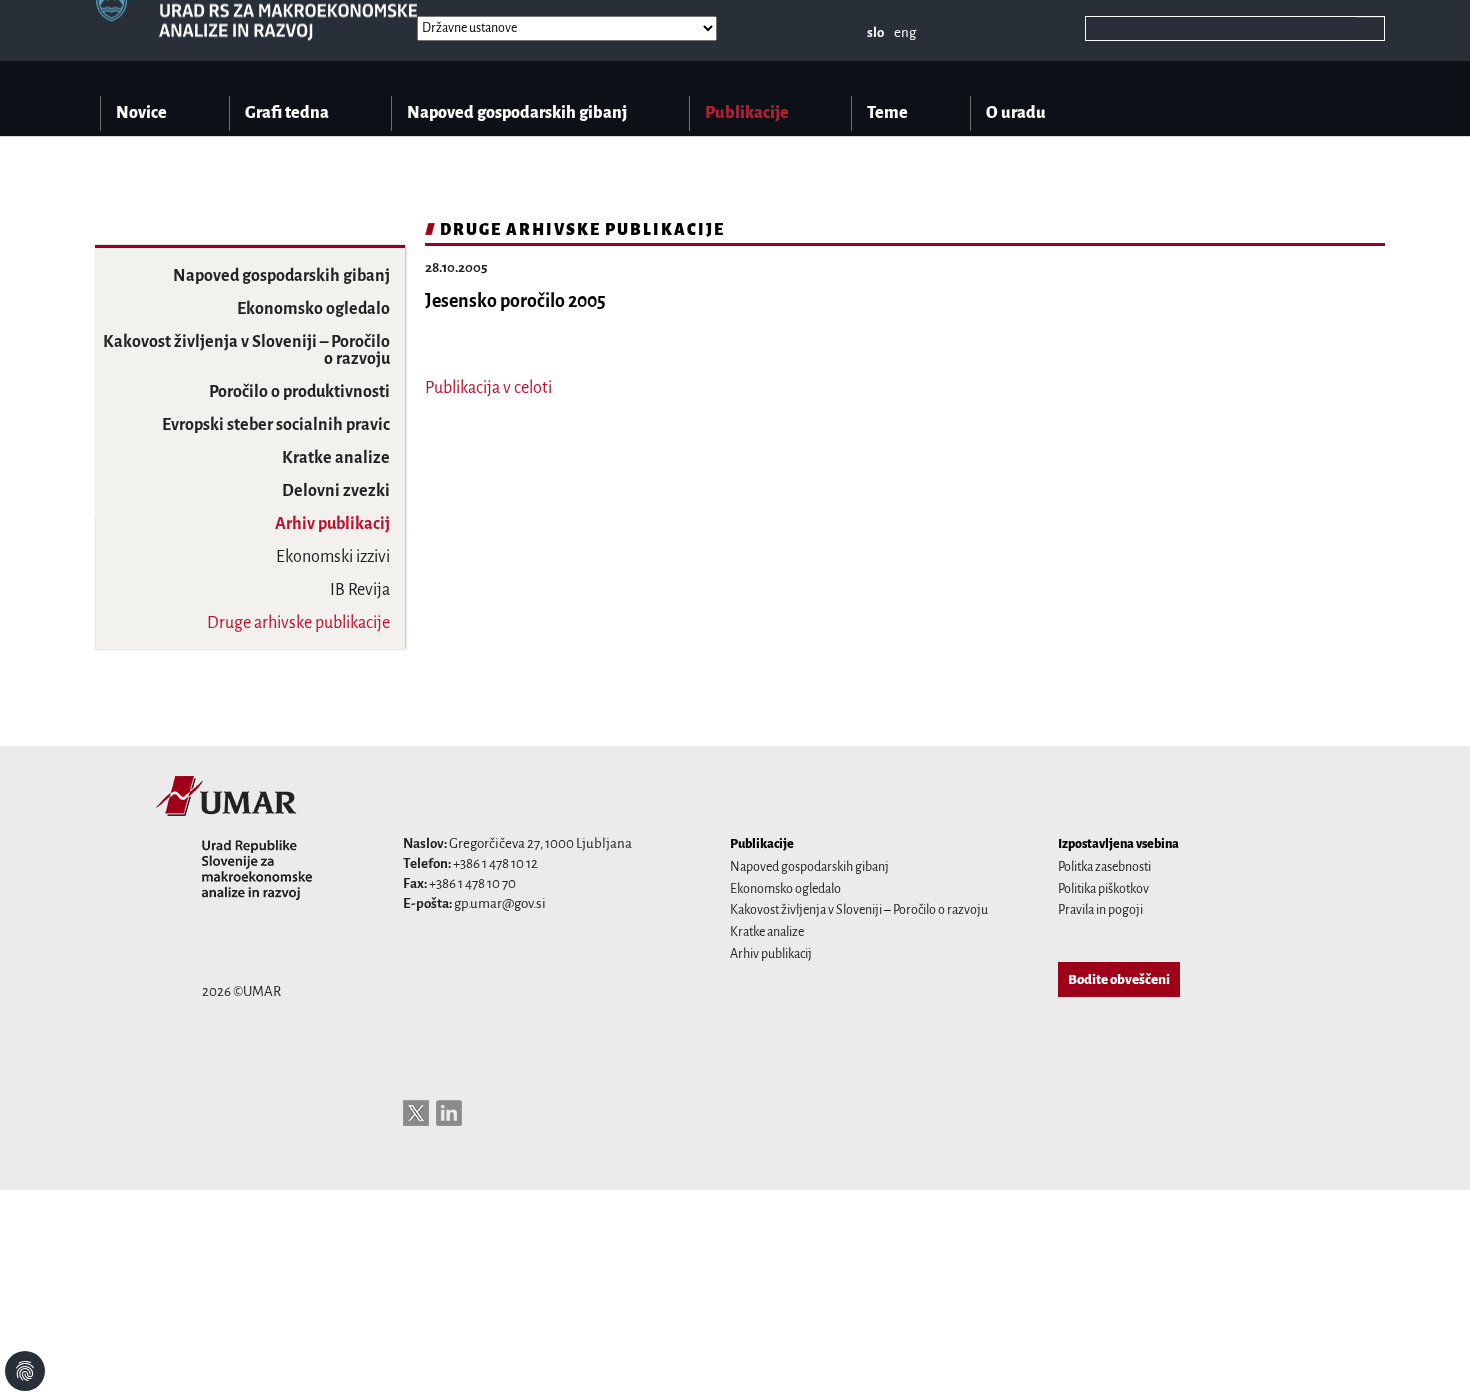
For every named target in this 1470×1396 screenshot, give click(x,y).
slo (875, 32)
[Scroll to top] (1429, 1355)
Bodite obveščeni (1119, 979)
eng (905, 32)
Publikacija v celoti (488, 388)
